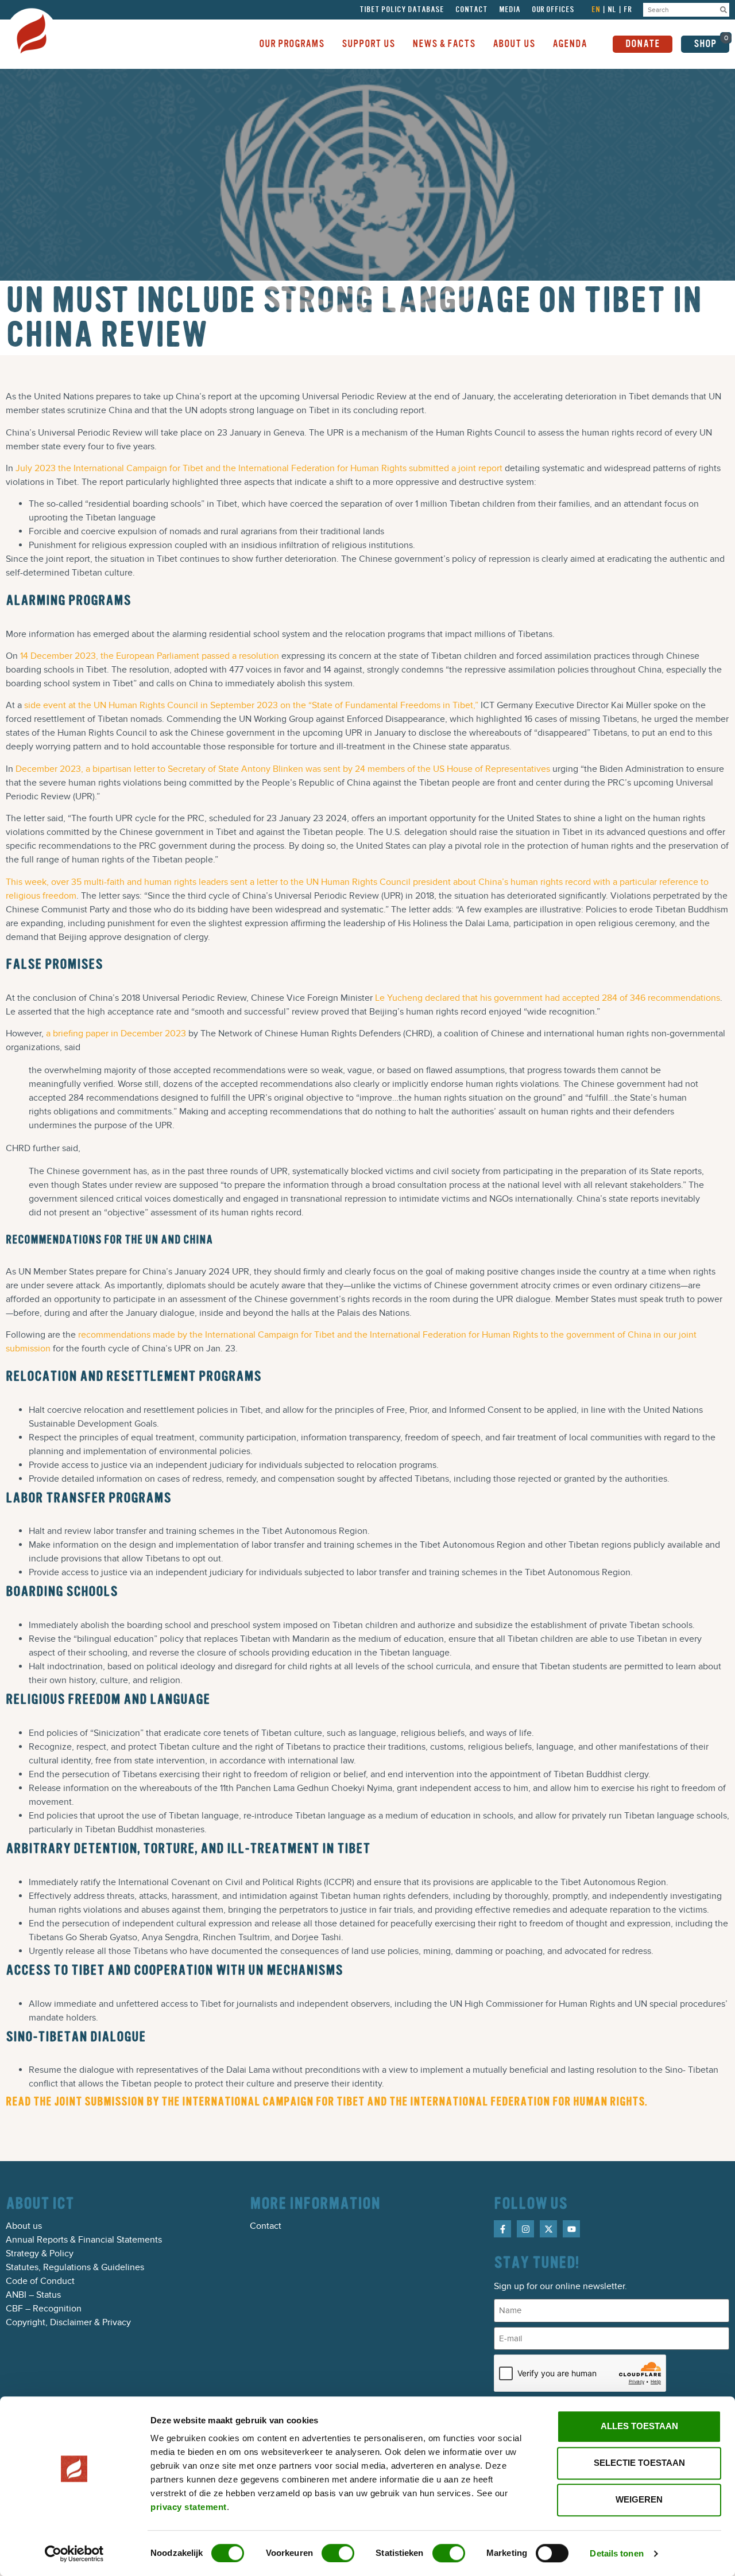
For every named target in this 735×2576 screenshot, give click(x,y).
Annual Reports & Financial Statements (84, 2240)
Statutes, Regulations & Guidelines (75, 2267)
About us (24, 2226)
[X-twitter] (548, 2229)
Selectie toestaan (639, 2463)
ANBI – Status (33, 2295)
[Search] (724, 10)
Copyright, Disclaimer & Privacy (68, 2322)
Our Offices (553, 10)
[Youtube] (571, 2229)
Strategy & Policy (40, 2253)
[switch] (338, 2553)
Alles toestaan (639, 2426)
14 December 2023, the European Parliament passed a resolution (150, 656)
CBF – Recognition (44, 2309)
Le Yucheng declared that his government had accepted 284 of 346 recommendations (548, 998)
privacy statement (189, 2507)
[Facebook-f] (502, 2229)
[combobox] (680, 10)
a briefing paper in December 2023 (116, 1033)
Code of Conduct (40, 2281)
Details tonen (616, 2553)
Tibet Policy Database (402, 10)
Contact (471, 10)
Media (510, 10)
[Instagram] (525, 2229)
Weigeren (639, 2499)
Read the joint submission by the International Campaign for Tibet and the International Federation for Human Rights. (326, 2102)
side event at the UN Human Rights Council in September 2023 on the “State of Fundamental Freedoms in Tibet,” (251, 705)
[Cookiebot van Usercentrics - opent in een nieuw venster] (74, 2554)
